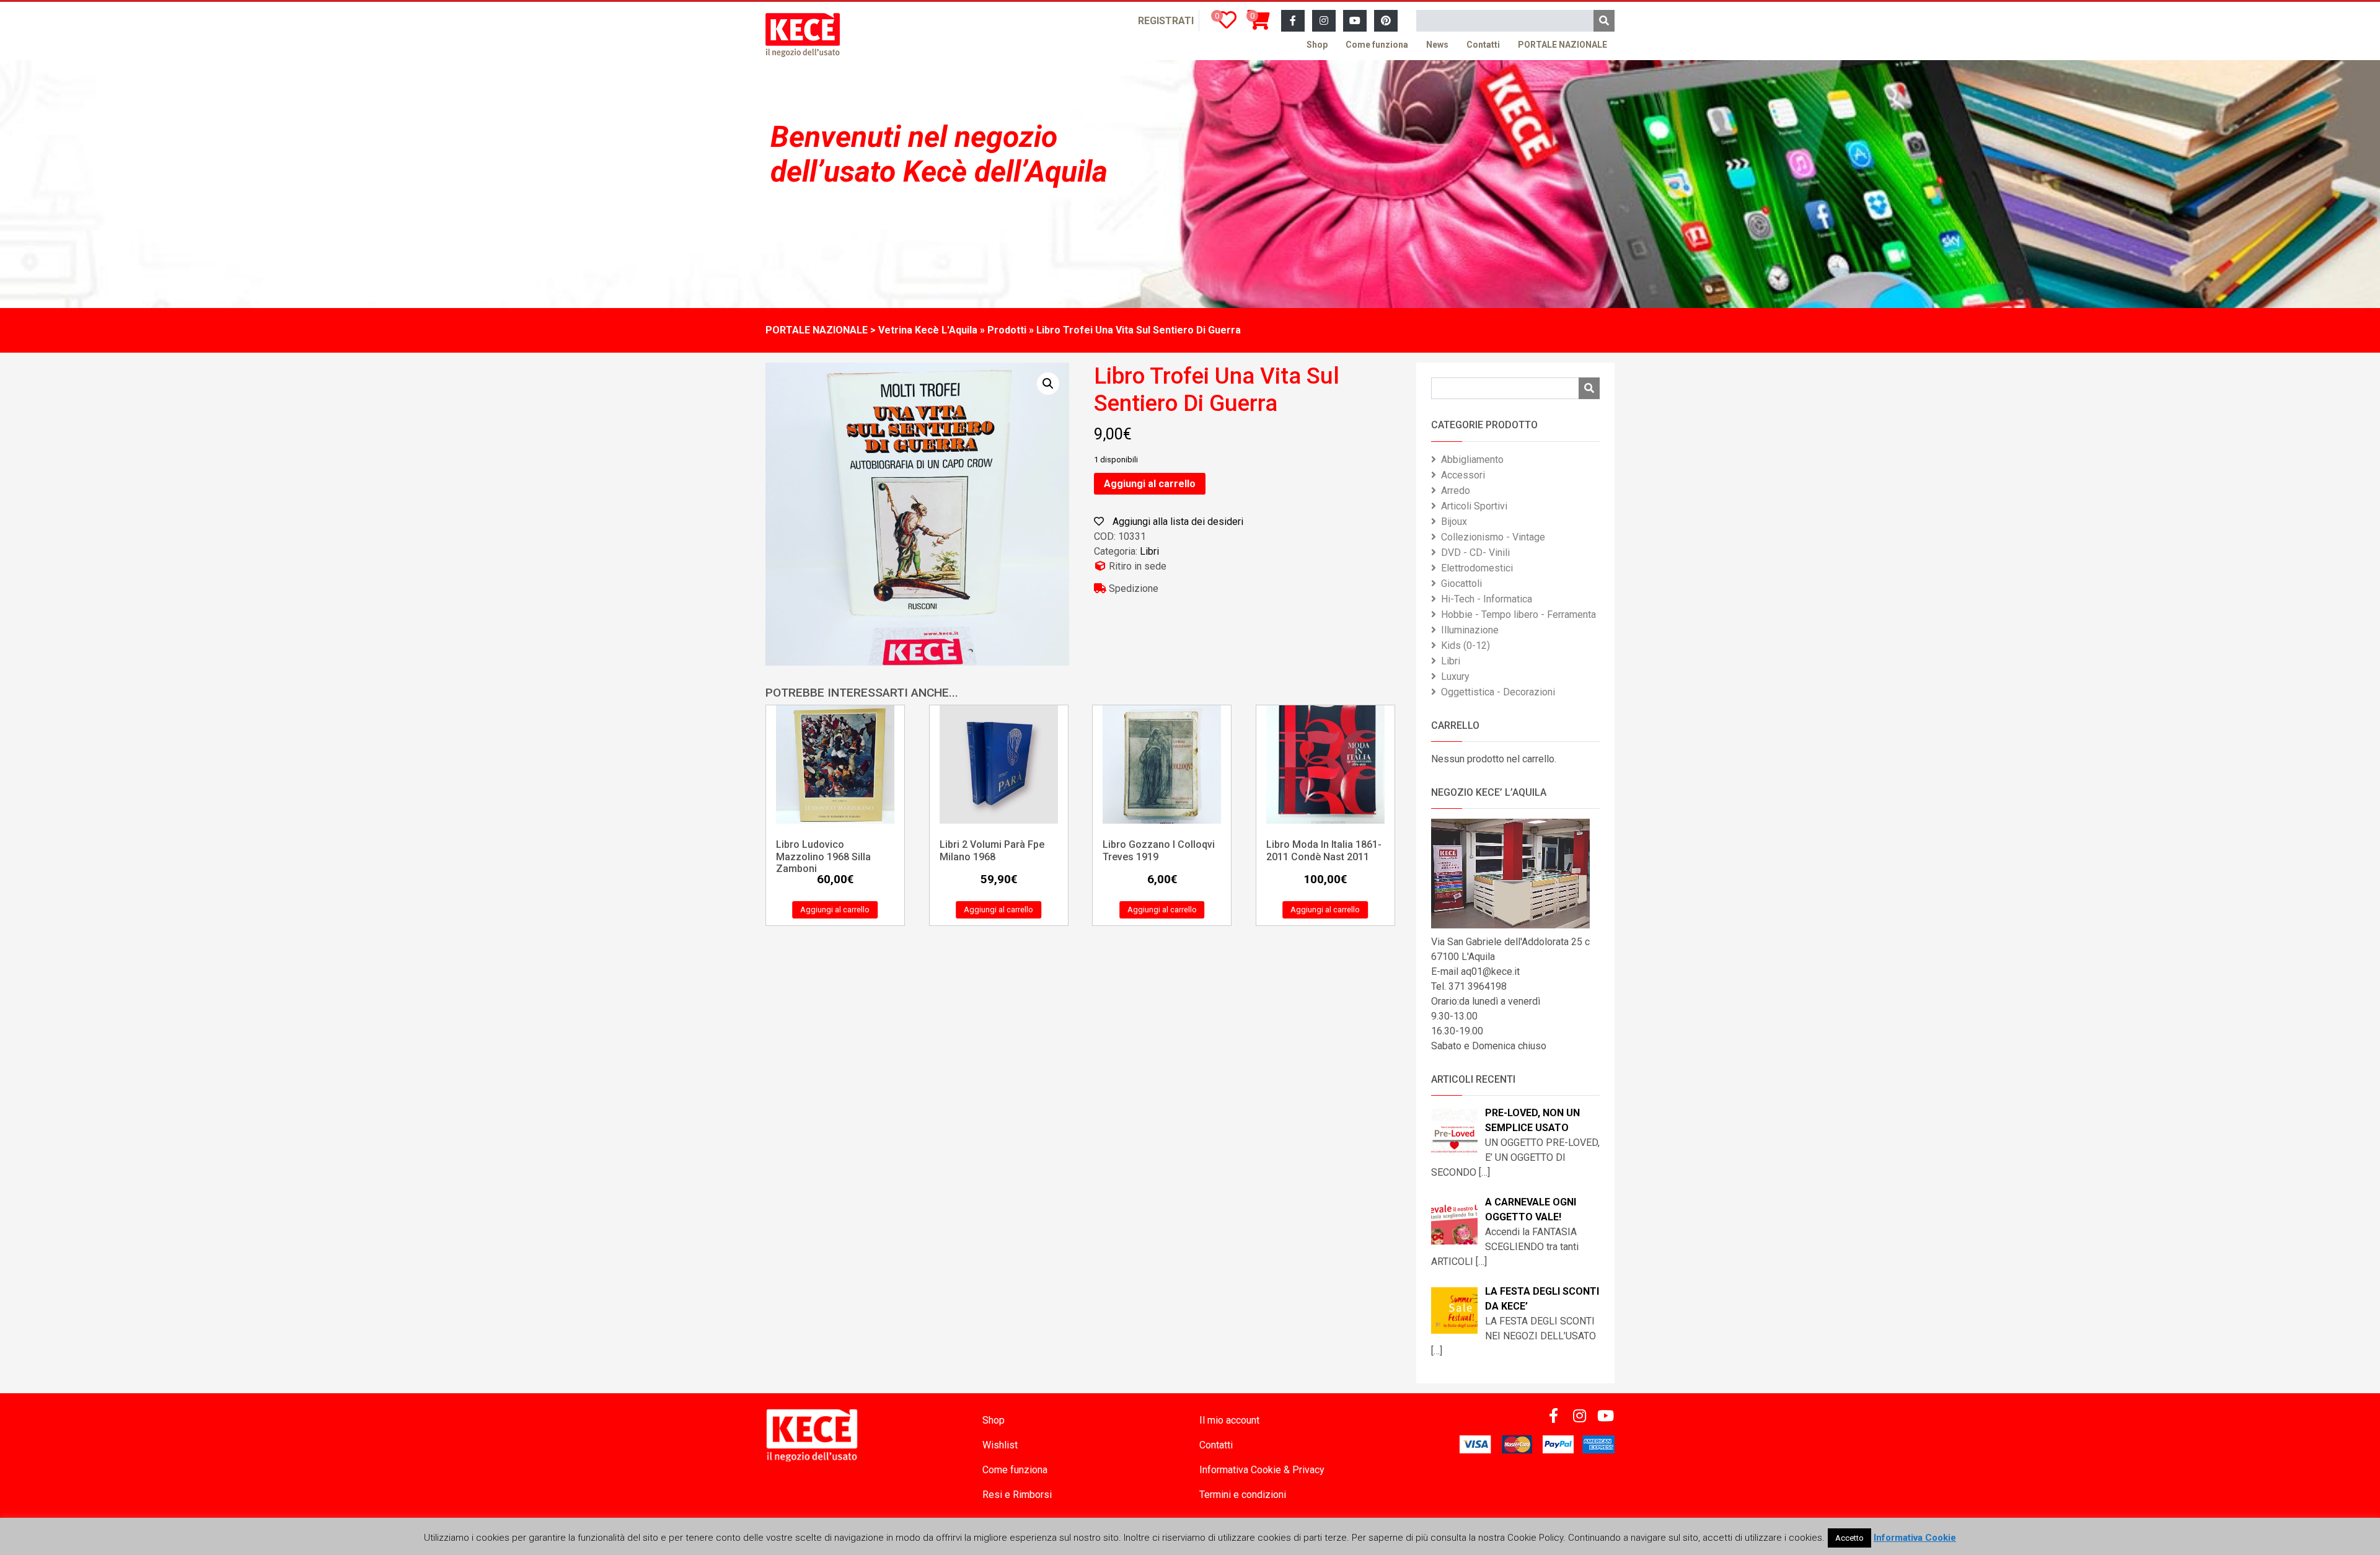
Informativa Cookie (1915, 1538)
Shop (1317, 45)
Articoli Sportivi (1474, 506)
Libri (1149, 551)
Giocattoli (1461, 584)
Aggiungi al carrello (1150, 484)
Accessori (1463, 475)
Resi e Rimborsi (1017, 1495)
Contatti (1483, 45)
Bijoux (1454, 522)
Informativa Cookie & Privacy (1262, 1470)
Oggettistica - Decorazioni (1498, 692)
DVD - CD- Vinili (1475, 553)
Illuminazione (1470, 630)
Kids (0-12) (1465, 645)
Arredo (1456, 491)
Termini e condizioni (1243, 1495)
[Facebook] (1293, 21)
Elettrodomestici (1477, 568)
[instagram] (1324, 21)
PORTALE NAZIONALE (1562, 45)
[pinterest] (1386, 21)
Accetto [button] (1849, 1538)
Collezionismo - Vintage (1493, 537)
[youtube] (1355, 21)
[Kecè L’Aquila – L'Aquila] (803, 35)
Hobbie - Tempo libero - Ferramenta (1518, 615)
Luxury (1455, 676)
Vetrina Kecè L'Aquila (928, 330)
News (1437, 45)
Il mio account (1229, 1420)
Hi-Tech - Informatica (1487, 599)
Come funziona (1377, 45)
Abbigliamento (1472, 460)
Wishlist (1000, 1445)
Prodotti (1007, 330)
